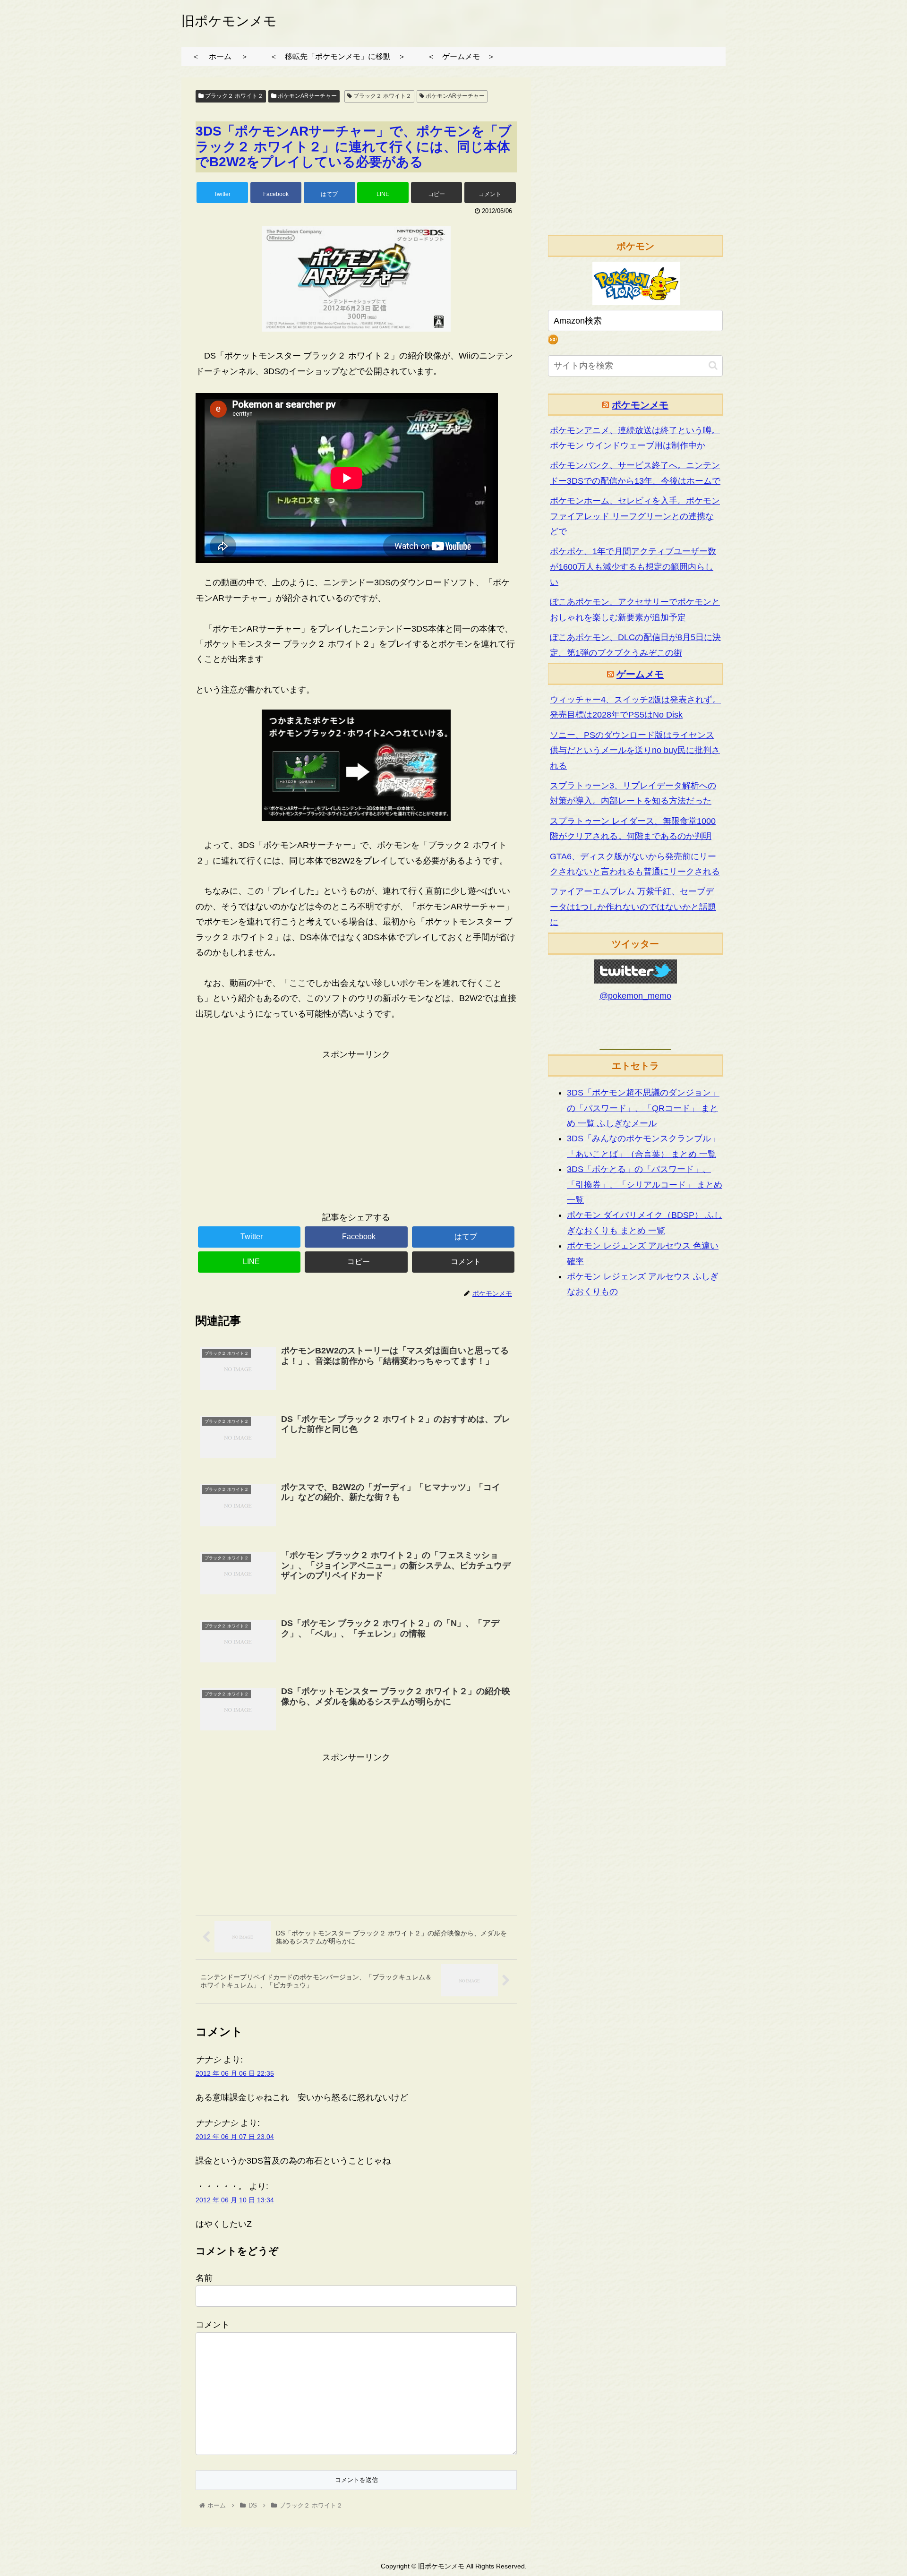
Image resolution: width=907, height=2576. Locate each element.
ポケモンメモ (640, 405)
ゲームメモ (640, 674)
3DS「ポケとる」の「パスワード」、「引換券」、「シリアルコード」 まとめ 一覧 (645, 1185)
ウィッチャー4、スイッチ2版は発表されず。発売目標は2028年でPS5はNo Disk (635, 707)
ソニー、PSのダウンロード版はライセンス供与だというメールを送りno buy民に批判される (635, 750)
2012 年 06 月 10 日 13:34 (235, 2200)
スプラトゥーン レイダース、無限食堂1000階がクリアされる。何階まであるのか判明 (633, 829)
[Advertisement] (356, 1128)
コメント (213, 2325)
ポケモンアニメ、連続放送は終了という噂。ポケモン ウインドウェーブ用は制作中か (635, 438)
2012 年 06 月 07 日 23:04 (235, 2137)
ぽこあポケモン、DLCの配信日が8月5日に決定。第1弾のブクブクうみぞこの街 (635, 645)
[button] (713, 365)
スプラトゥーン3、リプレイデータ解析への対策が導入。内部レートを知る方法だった (633, 793)
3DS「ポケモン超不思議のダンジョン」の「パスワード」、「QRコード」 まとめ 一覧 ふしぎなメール (643, 1108)
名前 (204, 2278)
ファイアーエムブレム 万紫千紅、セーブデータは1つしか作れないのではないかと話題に (633, 907)
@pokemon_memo (635, 996)
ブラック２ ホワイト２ (233, 96)
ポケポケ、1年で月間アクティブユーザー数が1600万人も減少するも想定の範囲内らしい (633, 567)
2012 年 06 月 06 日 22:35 (235, 2073)
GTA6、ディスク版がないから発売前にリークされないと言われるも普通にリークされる (635, 864)
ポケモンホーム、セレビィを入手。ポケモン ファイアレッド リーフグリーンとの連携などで (635, 516)
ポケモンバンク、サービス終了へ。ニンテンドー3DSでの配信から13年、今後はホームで (635, 473)
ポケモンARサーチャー (307, 96)
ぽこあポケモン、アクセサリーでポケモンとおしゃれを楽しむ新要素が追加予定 (635, 609)
